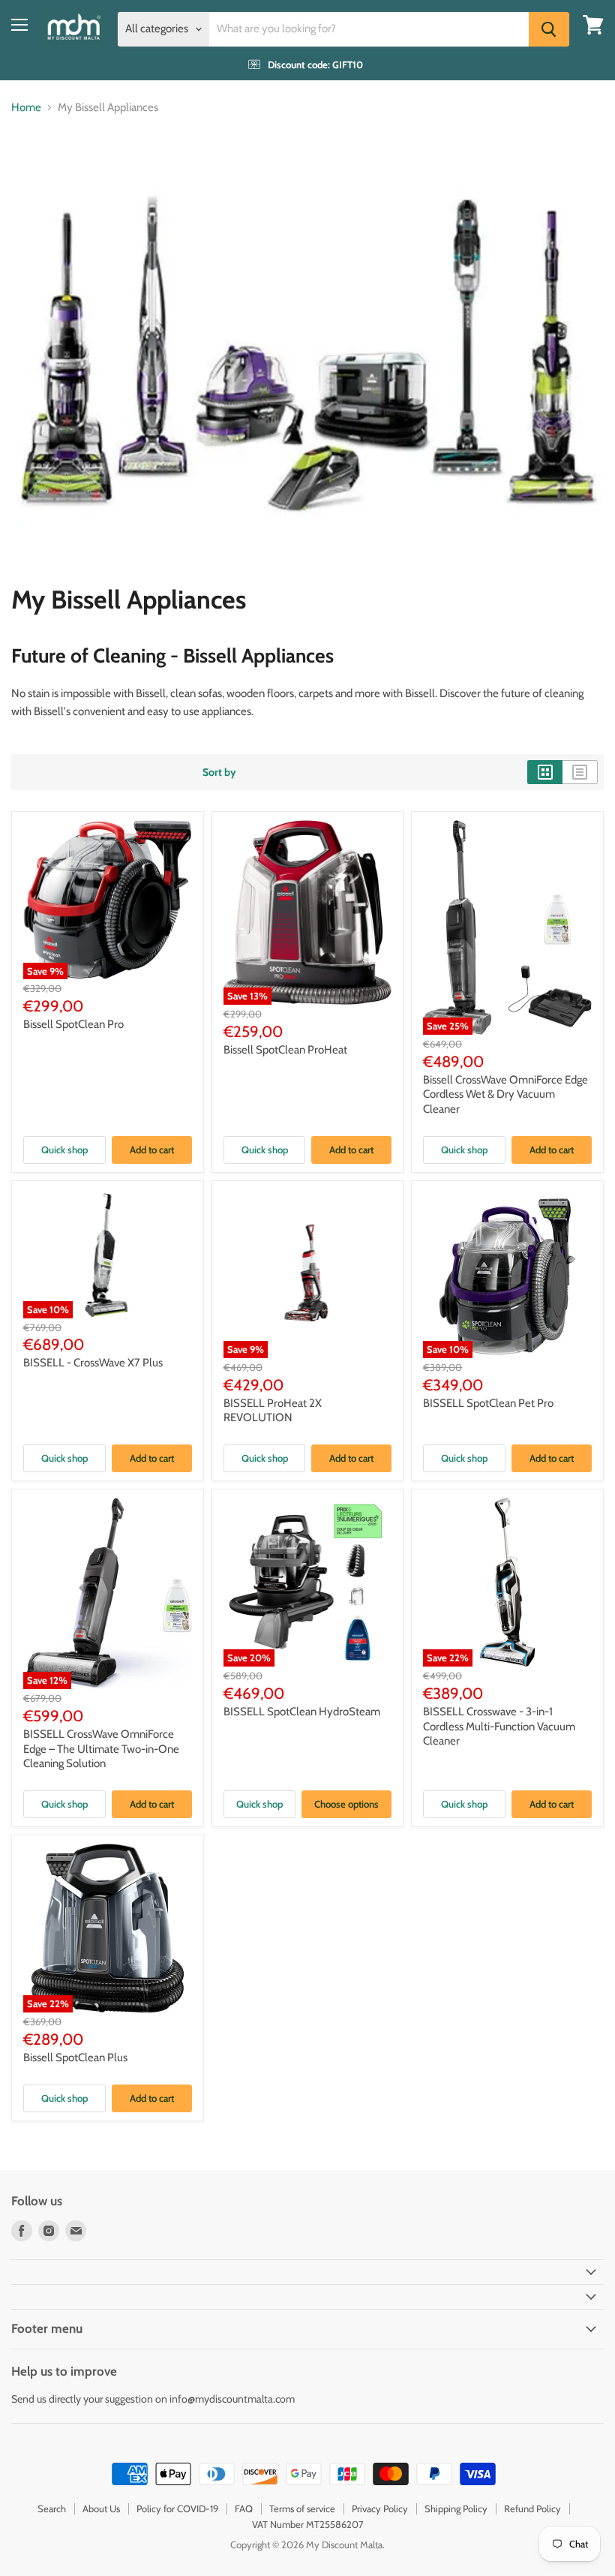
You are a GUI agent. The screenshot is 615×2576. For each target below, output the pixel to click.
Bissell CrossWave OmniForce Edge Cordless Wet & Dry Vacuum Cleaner (505, 1094)
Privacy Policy (380, 2508)
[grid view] (545, 772)
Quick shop (64, 1150)
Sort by (219, 772)
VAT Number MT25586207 (308, 2524)
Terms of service (302, 2508)
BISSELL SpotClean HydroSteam (302, 1712)
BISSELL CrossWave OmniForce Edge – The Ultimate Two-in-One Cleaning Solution (101, 1749)
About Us (101, 2508)
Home (26, 108)
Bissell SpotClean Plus (75, 2057)
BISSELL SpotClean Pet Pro (488, 1403)
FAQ (244, 2508)
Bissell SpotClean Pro (73, 1024)
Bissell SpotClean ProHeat (285, 1050)
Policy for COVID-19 (177, 2508)
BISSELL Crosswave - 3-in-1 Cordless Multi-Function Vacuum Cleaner (499, 1726)
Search (52, 2508)
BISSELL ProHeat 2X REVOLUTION (273, 1411)
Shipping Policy (456, 2508)
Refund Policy (532, 2508)
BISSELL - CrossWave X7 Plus (93, 1363)
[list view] (580, 772)
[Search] (549, 29)
